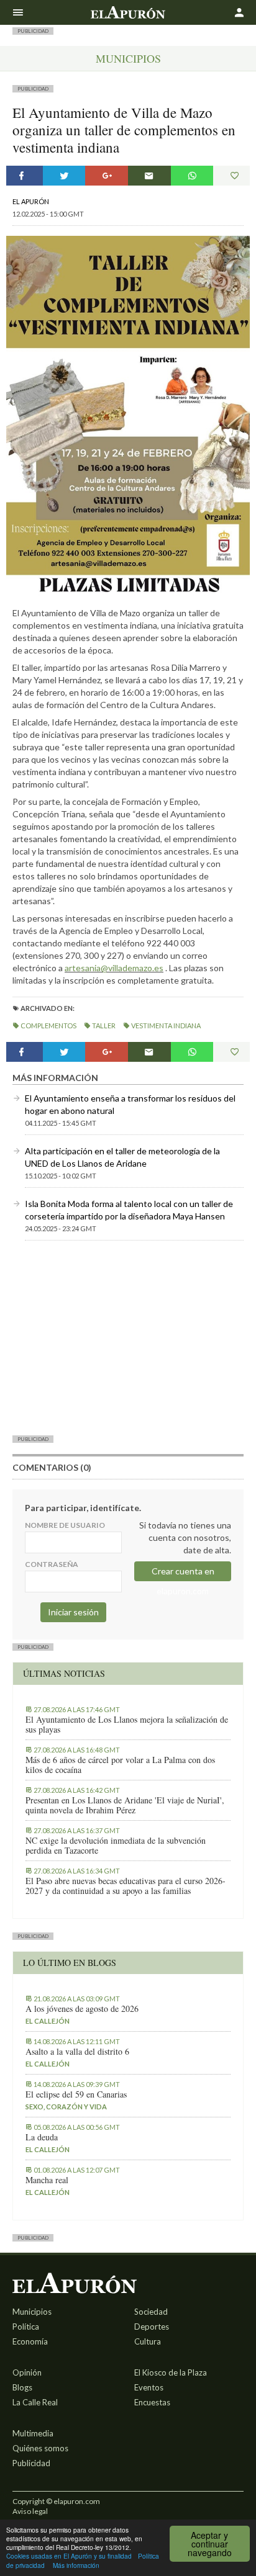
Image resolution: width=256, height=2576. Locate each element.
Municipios (128, 58)
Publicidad (31, 2463)
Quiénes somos (40, 2448)
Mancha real (47, 2180)
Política (26, 2327)
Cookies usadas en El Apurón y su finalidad (69, 2556)
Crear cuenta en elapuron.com (183, 1573)
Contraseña (52, 1564)
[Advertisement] (128, 1337)
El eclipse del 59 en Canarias (76, 2094)
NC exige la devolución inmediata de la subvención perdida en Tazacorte (116, 1846)
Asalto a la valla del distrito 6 (77, 2052)
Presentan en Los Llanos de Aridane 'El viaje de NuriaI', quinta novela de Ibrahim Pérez (125, 1805)
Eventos (149, 2387)
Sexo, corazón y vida (66, 2107)
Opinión (27, 2372)
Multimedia (33, 2433)
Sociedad (151, 2312)
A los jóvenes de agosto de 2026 (82, 2009)
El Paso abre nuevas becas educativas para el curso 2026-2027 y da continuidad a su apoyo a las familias (126, 1886)
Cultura (148, 2341)
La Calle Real (35, 2402)
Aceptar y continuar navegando (210, 2544)
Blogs (22, 2387)
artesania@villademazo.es (114, 968)
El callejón (48, 2021)
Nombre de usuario (65, 1525)
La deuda (42, 2137)
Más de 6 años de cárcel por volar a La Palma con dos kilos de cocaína (120, 1765)
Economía (30, 2341)
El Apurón (31, 201)
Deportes (152, 2327)
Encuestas (152, 2402)
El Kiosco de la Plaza (171, 2372)
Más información (76, 2565)
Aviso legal (30, 2511)
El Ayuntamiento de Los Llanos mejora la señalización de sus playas (127, 1725)
